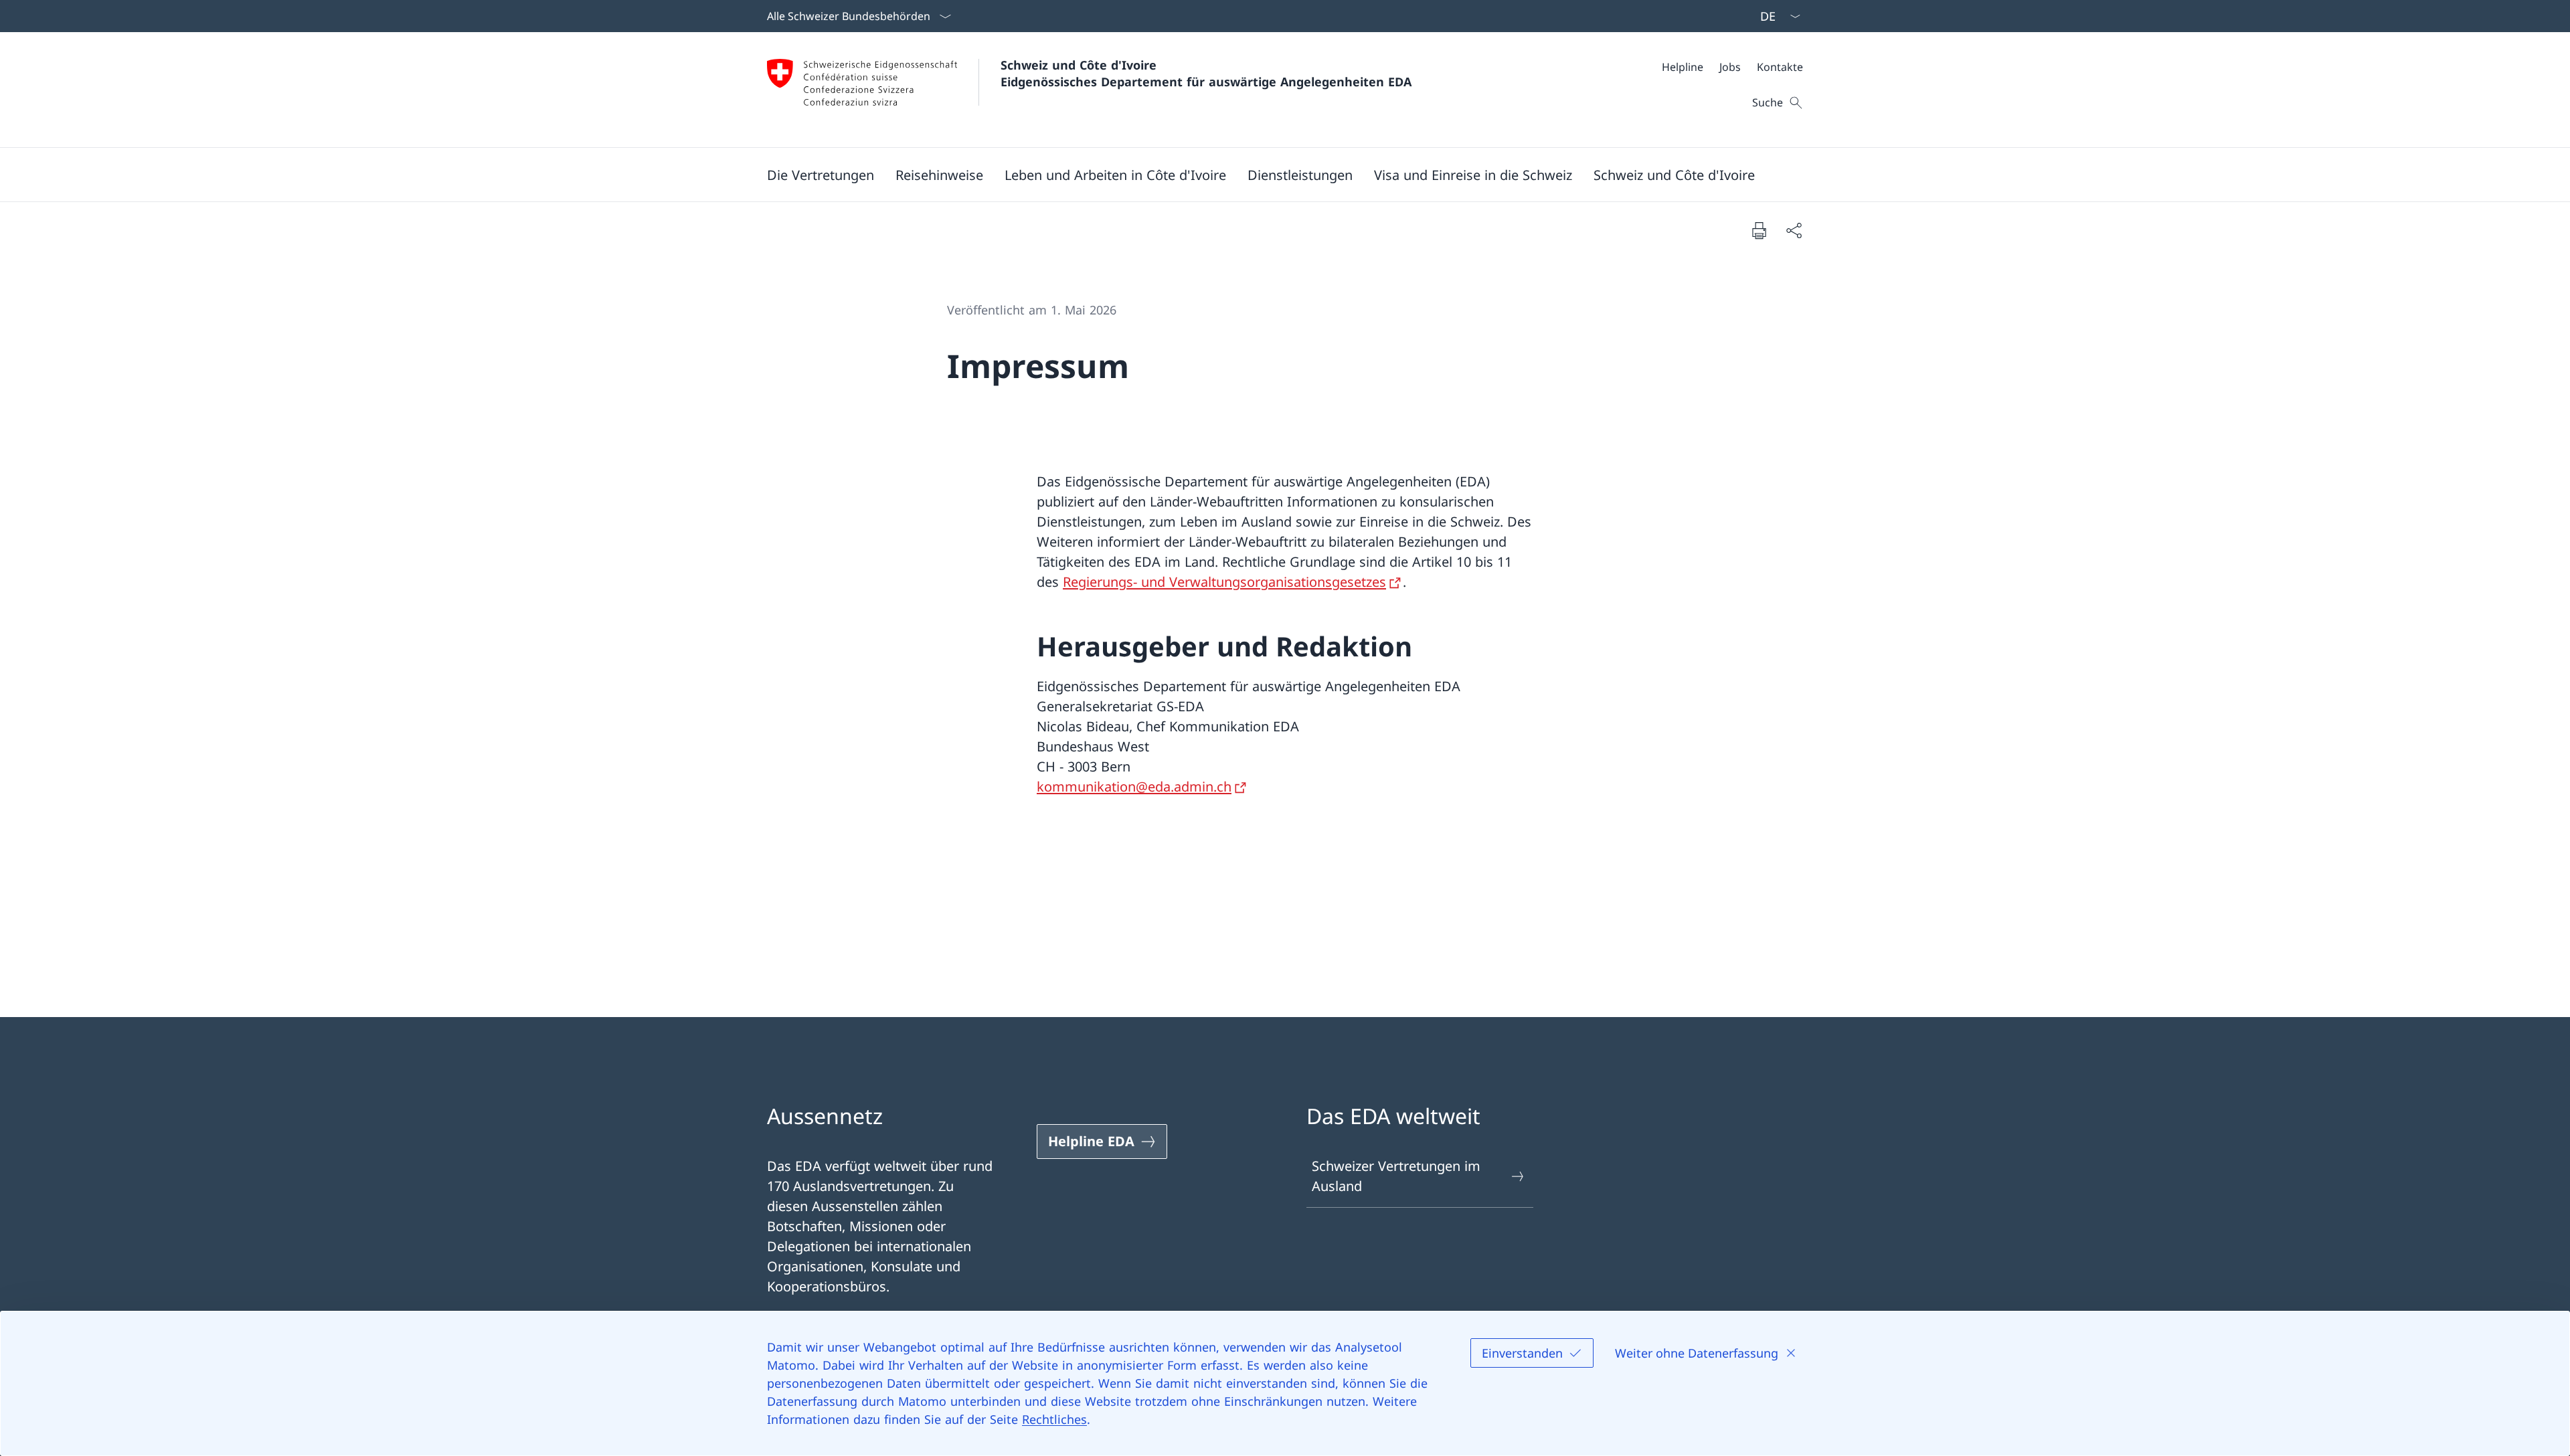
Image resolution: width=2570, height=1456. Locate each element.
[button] (821, 175)
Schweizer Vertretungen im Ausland (1396, 1176)
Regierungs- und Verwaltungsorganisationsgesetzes (1224, 582)
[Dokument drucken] (1759, 230)
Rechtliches (1054, 1419)
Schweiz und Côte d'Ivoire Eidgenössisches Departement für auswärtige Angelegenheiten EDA (1206, 73)
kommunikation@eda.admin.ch (1134, 787)
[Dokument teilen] (1794, 230)
